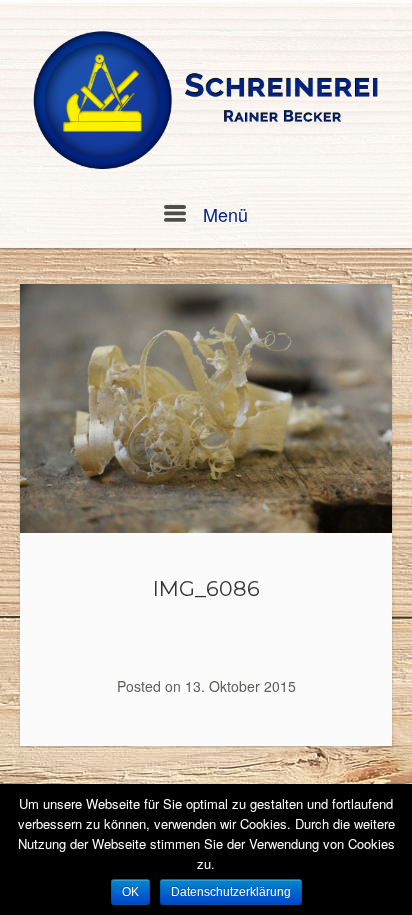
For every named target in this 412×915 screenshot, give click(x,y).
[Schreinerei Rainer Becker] (206, 101)
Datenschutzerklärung (231, 892)
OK (130, 892)
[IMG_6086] (206, 408)
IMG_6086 (206, 588)
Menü (223, 214)
